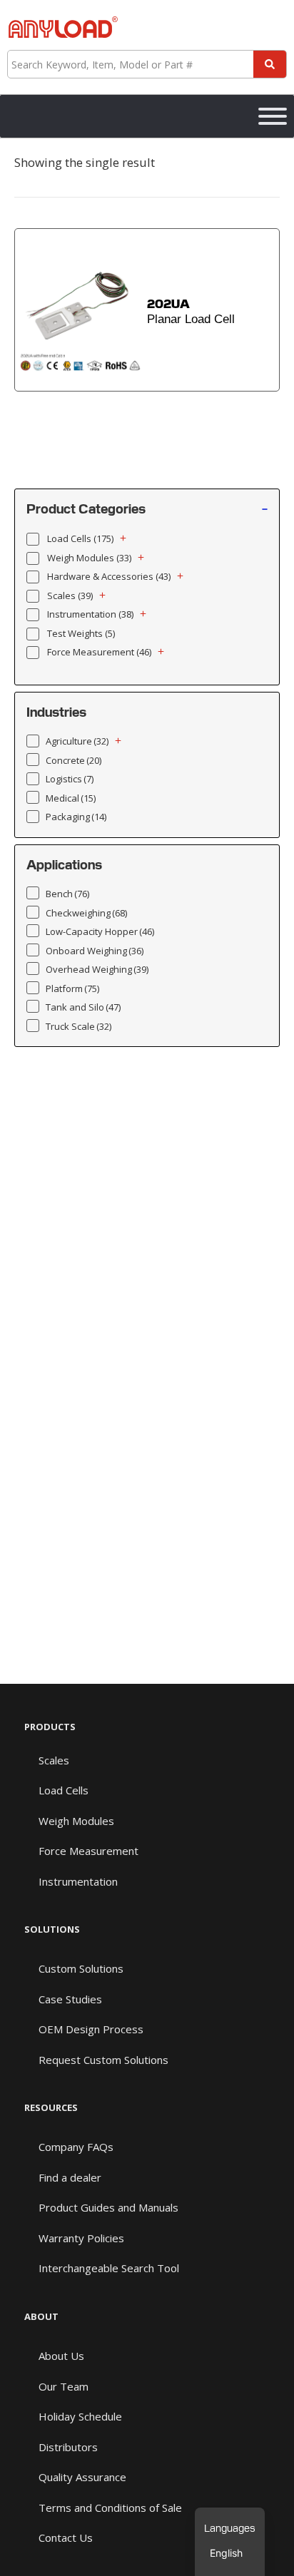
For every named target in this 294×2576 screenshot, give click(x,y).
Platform (72, 988)
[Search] (270, 64)
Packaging (76, 817)
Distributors (68, 2447)
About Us (61, 2356)
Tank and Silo (83, 1007)
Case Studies (70, 1999)
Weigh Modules (89, 558)
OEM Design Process (91, 2029)
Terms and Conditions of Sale (110, 2508)
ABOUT (41, 2316)
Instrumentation (90, 614)
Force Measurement (99, 652)
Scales (70, 596)
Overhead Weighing (97, 969)
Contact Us (66, 2537)
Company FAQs (76, 2147)
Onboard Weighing (95, 951)
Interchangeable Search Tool (109, 2268)
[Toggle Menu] (273, 116)
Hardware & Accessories (109, 576)
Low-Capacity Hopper (100, 931)
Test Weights (81, 633)
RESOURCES (51, 2107)
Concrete (73, 760)
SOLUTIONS (52, 1929)
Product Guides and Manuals (108, 2207)
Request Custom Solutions (103, 2060)
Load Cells (80, 538)
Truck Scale (78, 1026)
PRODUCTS (50, 1727)
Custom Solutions (81, 1968)
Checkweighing (86, 913)
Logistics (70, 779)
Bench (67, 894)
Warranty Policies (81, 2238)
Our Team (64, 2386)
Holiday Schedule (80, 2416)
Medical (71, 798)
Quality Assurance (82, 2477)
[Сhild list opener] (123, 538)
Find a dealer (70, 2177)
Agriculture (77, 741)
